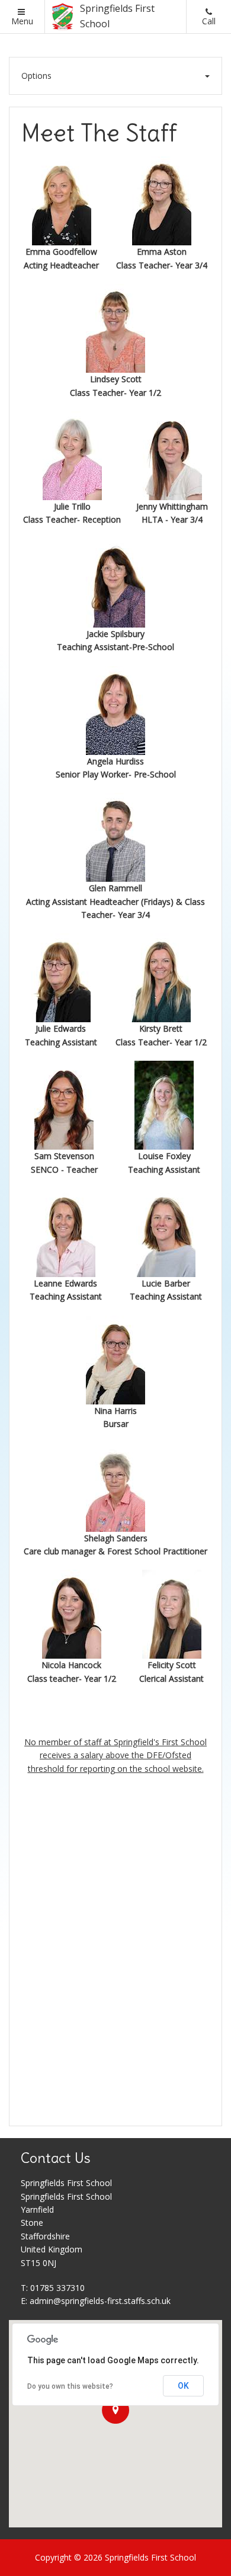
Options (36, 76)
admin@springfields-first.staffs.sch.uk (100, 2301)
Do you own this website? (70, 2386)
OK (183, 2386)
